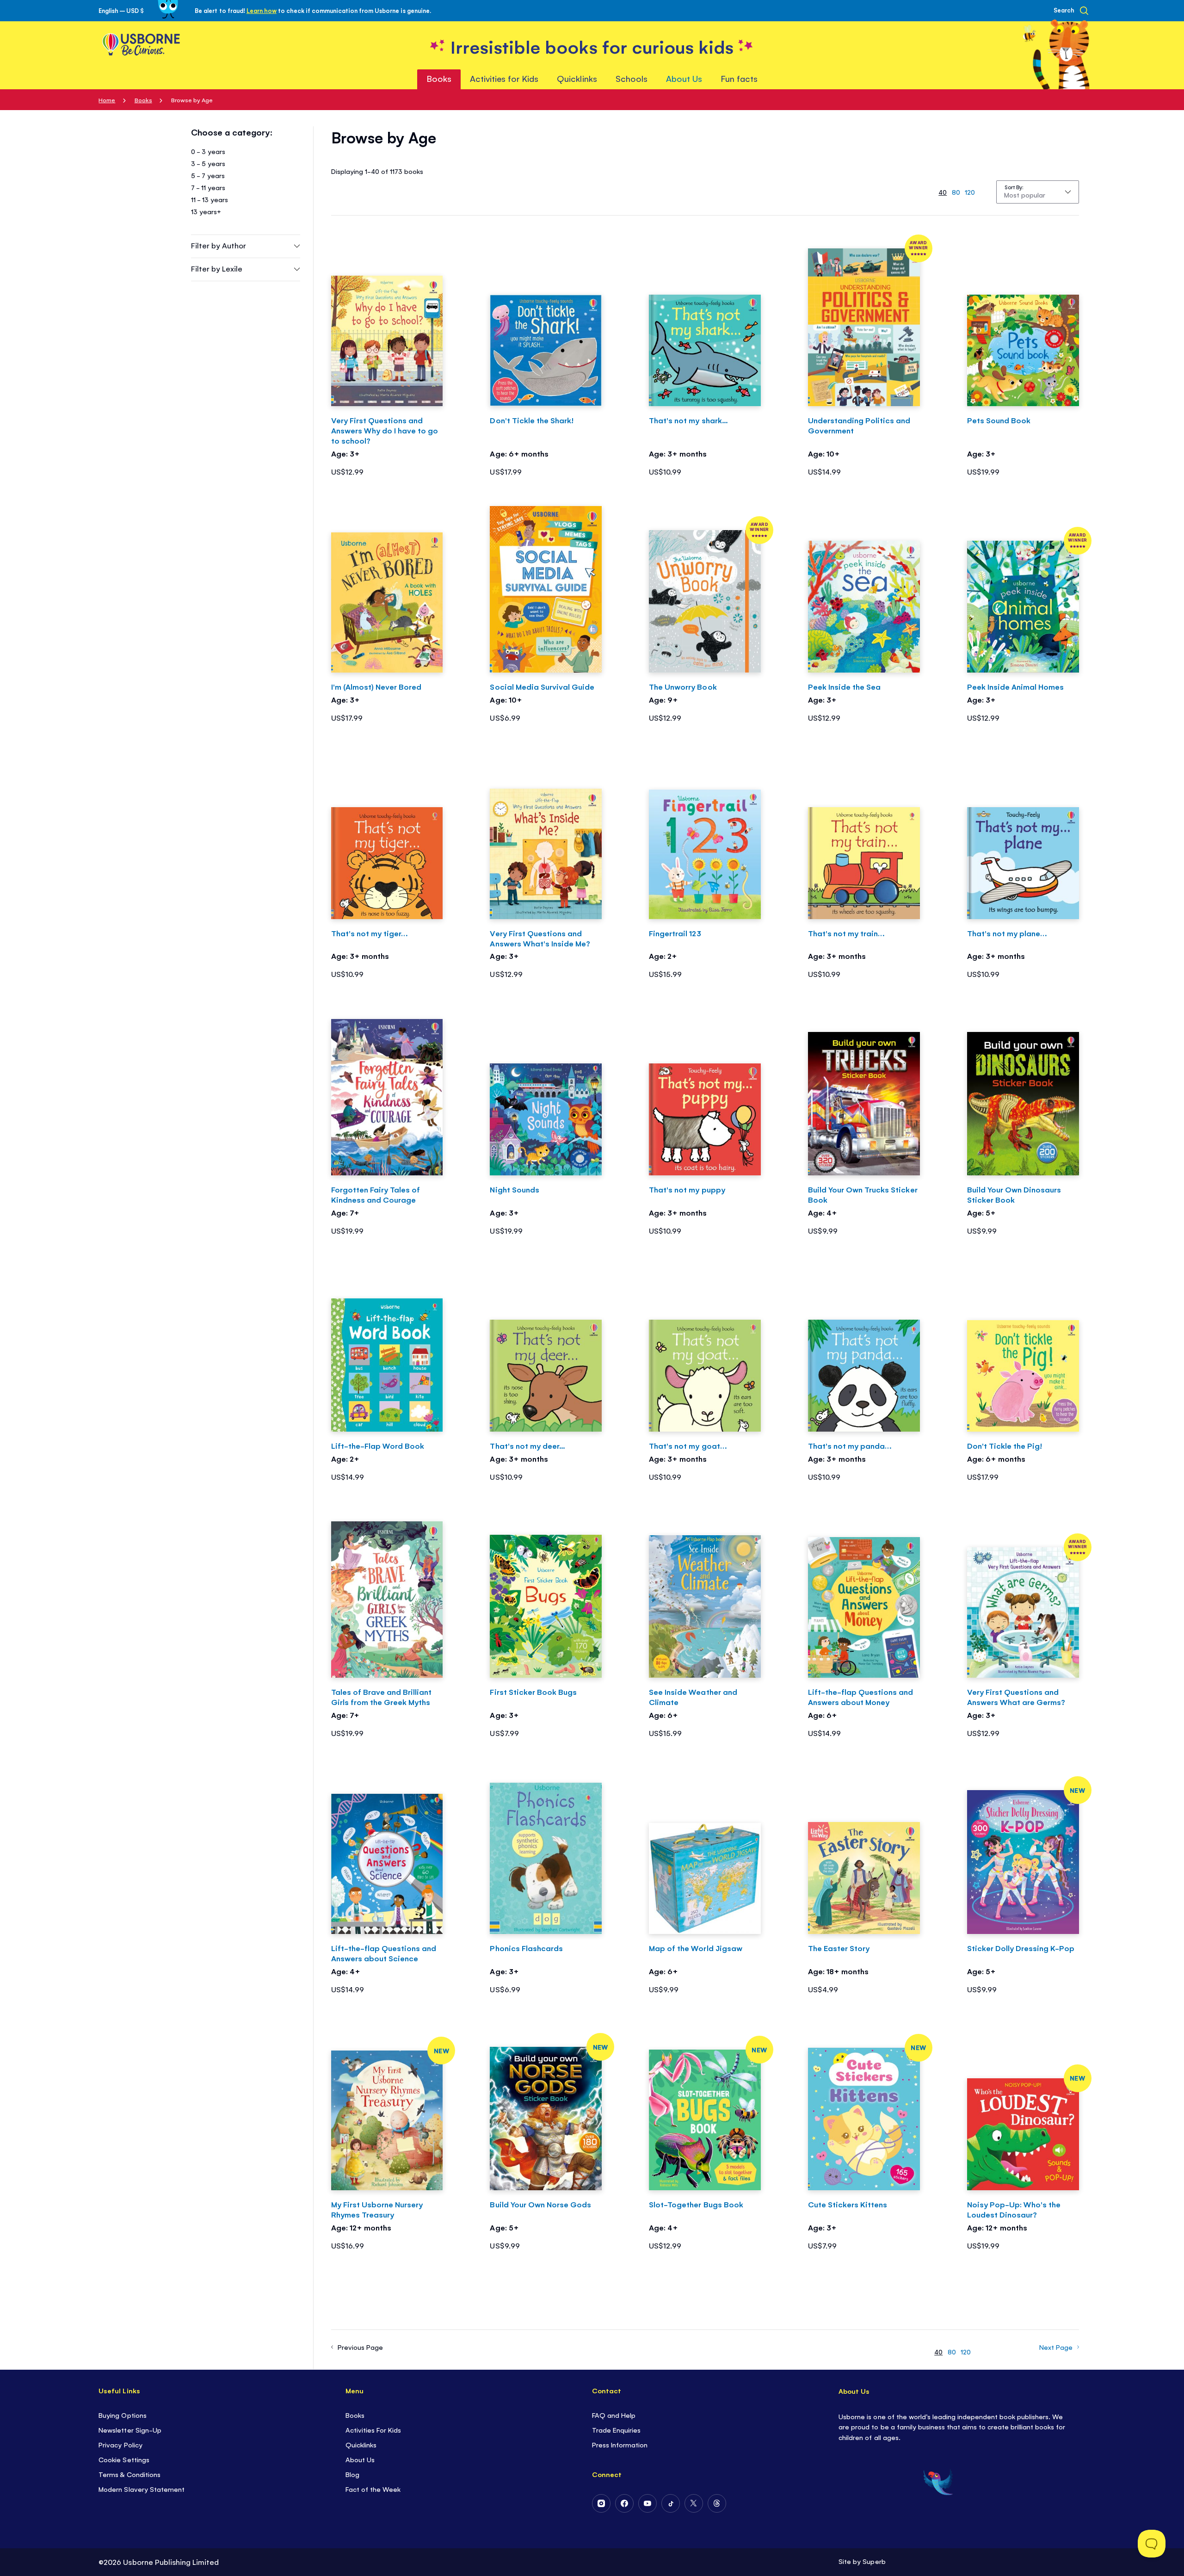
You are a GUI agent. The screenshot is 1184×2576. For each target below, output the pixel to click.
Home (107, 100)
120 (970, 192)
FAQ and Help (614, 2415)
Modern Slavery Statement (141, 2489)
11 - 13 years (210, 199)
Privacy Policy (120, 2444)
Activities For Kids (373, 2430)
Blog (352, 2474)
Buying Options (122, 2415)
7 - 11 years (208, 187)
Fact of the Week (373, 2489)
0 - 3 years (208, 151)
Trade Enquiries (616, 2430)
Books (143, 100)
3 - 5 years (208, 163)
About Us (360, 2459)
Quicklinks (361, 2444)
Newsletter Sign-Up (130, 2430)
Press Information (620, 2444)
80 (956, 192)
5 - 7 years (208, 175)
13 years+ (206, 211)
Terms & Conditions (129, 2474)
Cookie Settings (124, 2459)
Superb (874, 2561)
